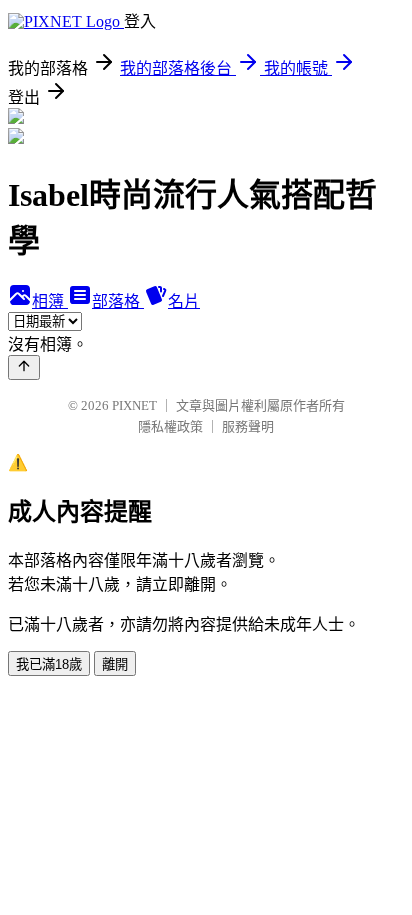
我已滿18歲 (49, 664)
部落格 (118, 301)
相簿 (50, 301)
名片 (184, 301)
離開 (115, 664)
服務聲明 (248, 426)
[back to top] (24, 367)
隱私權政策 (170, 426)
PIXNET (134, 405)
